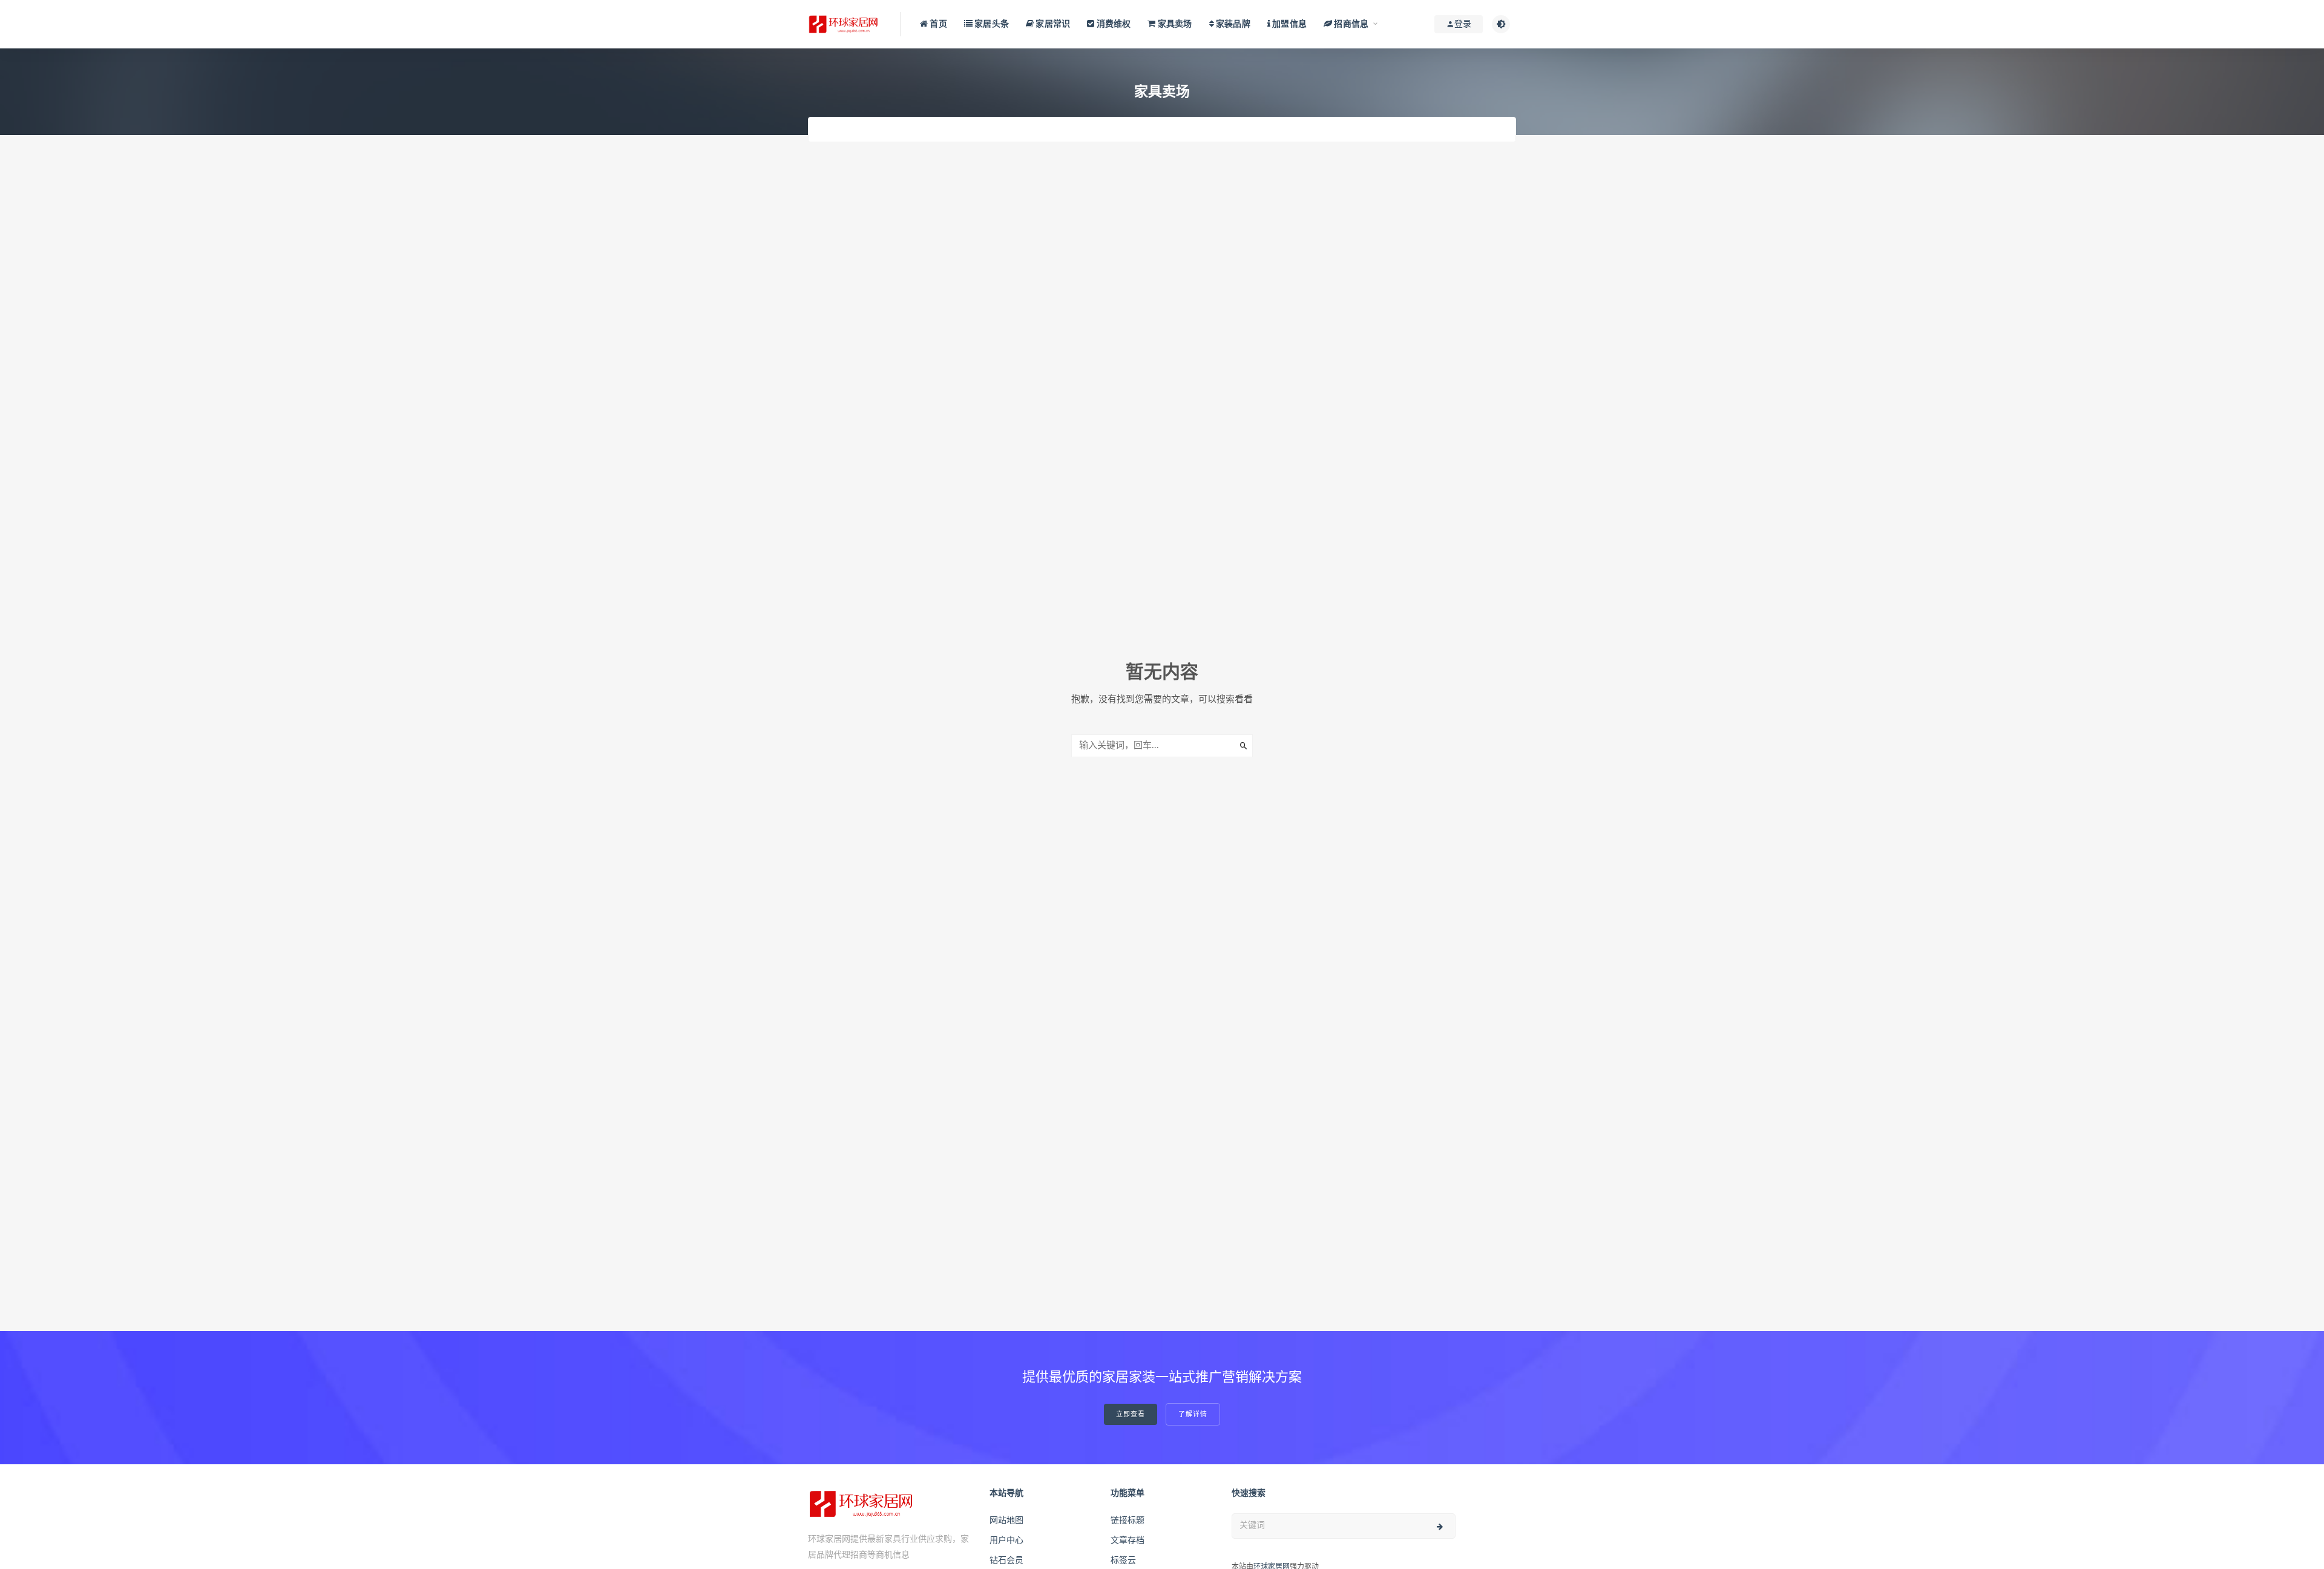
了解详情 (1193, 1414)
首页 (937, 24)
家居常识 (1052, 24)
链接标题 (1128, 1521)
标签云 (1123, 1561)
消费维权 (1112, 24)
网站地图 (1006, 1521)
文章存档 (1128, 1541)
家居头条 (991, 24)
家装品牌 (1232, 24)
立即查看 (1131, 1414)
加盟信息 (1288, 24)
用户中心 (1006, 1541)
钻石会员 (1006, 1561)
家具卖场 (1174, 24)
